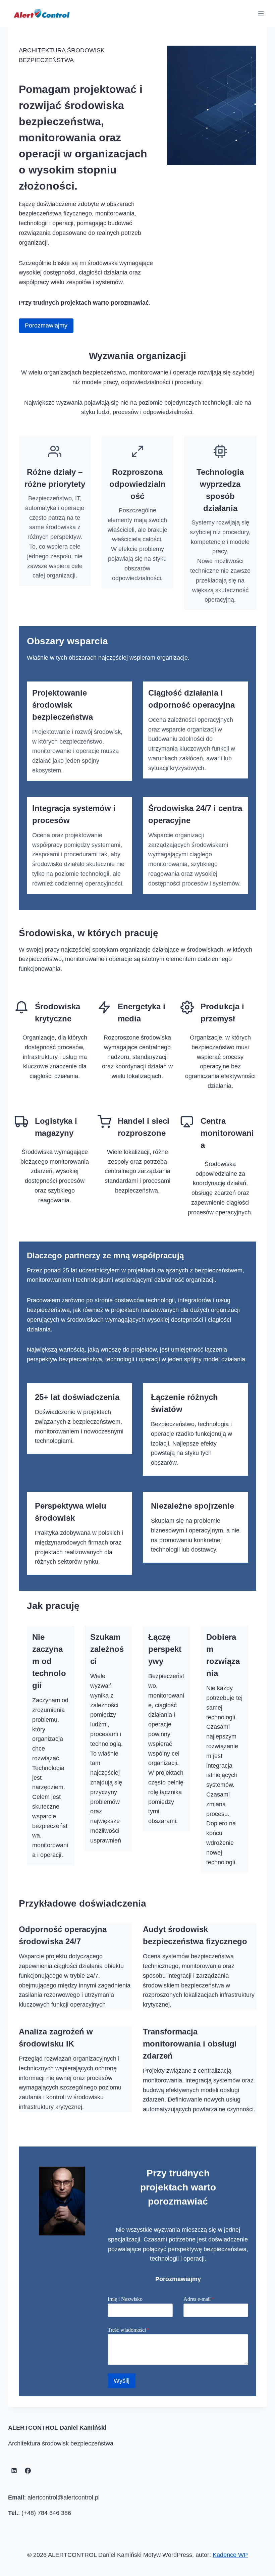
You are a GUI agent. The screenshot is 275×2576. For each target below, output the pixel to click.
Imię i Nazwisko (125, 2299)
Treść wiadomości (128, 2330)
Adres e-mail (199, 2299)
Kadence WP (230, 2555)
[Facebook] (28, 2471)
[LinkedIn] (14, 2471)
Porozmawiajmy (46, 325)
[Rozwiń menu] (261, 13)
